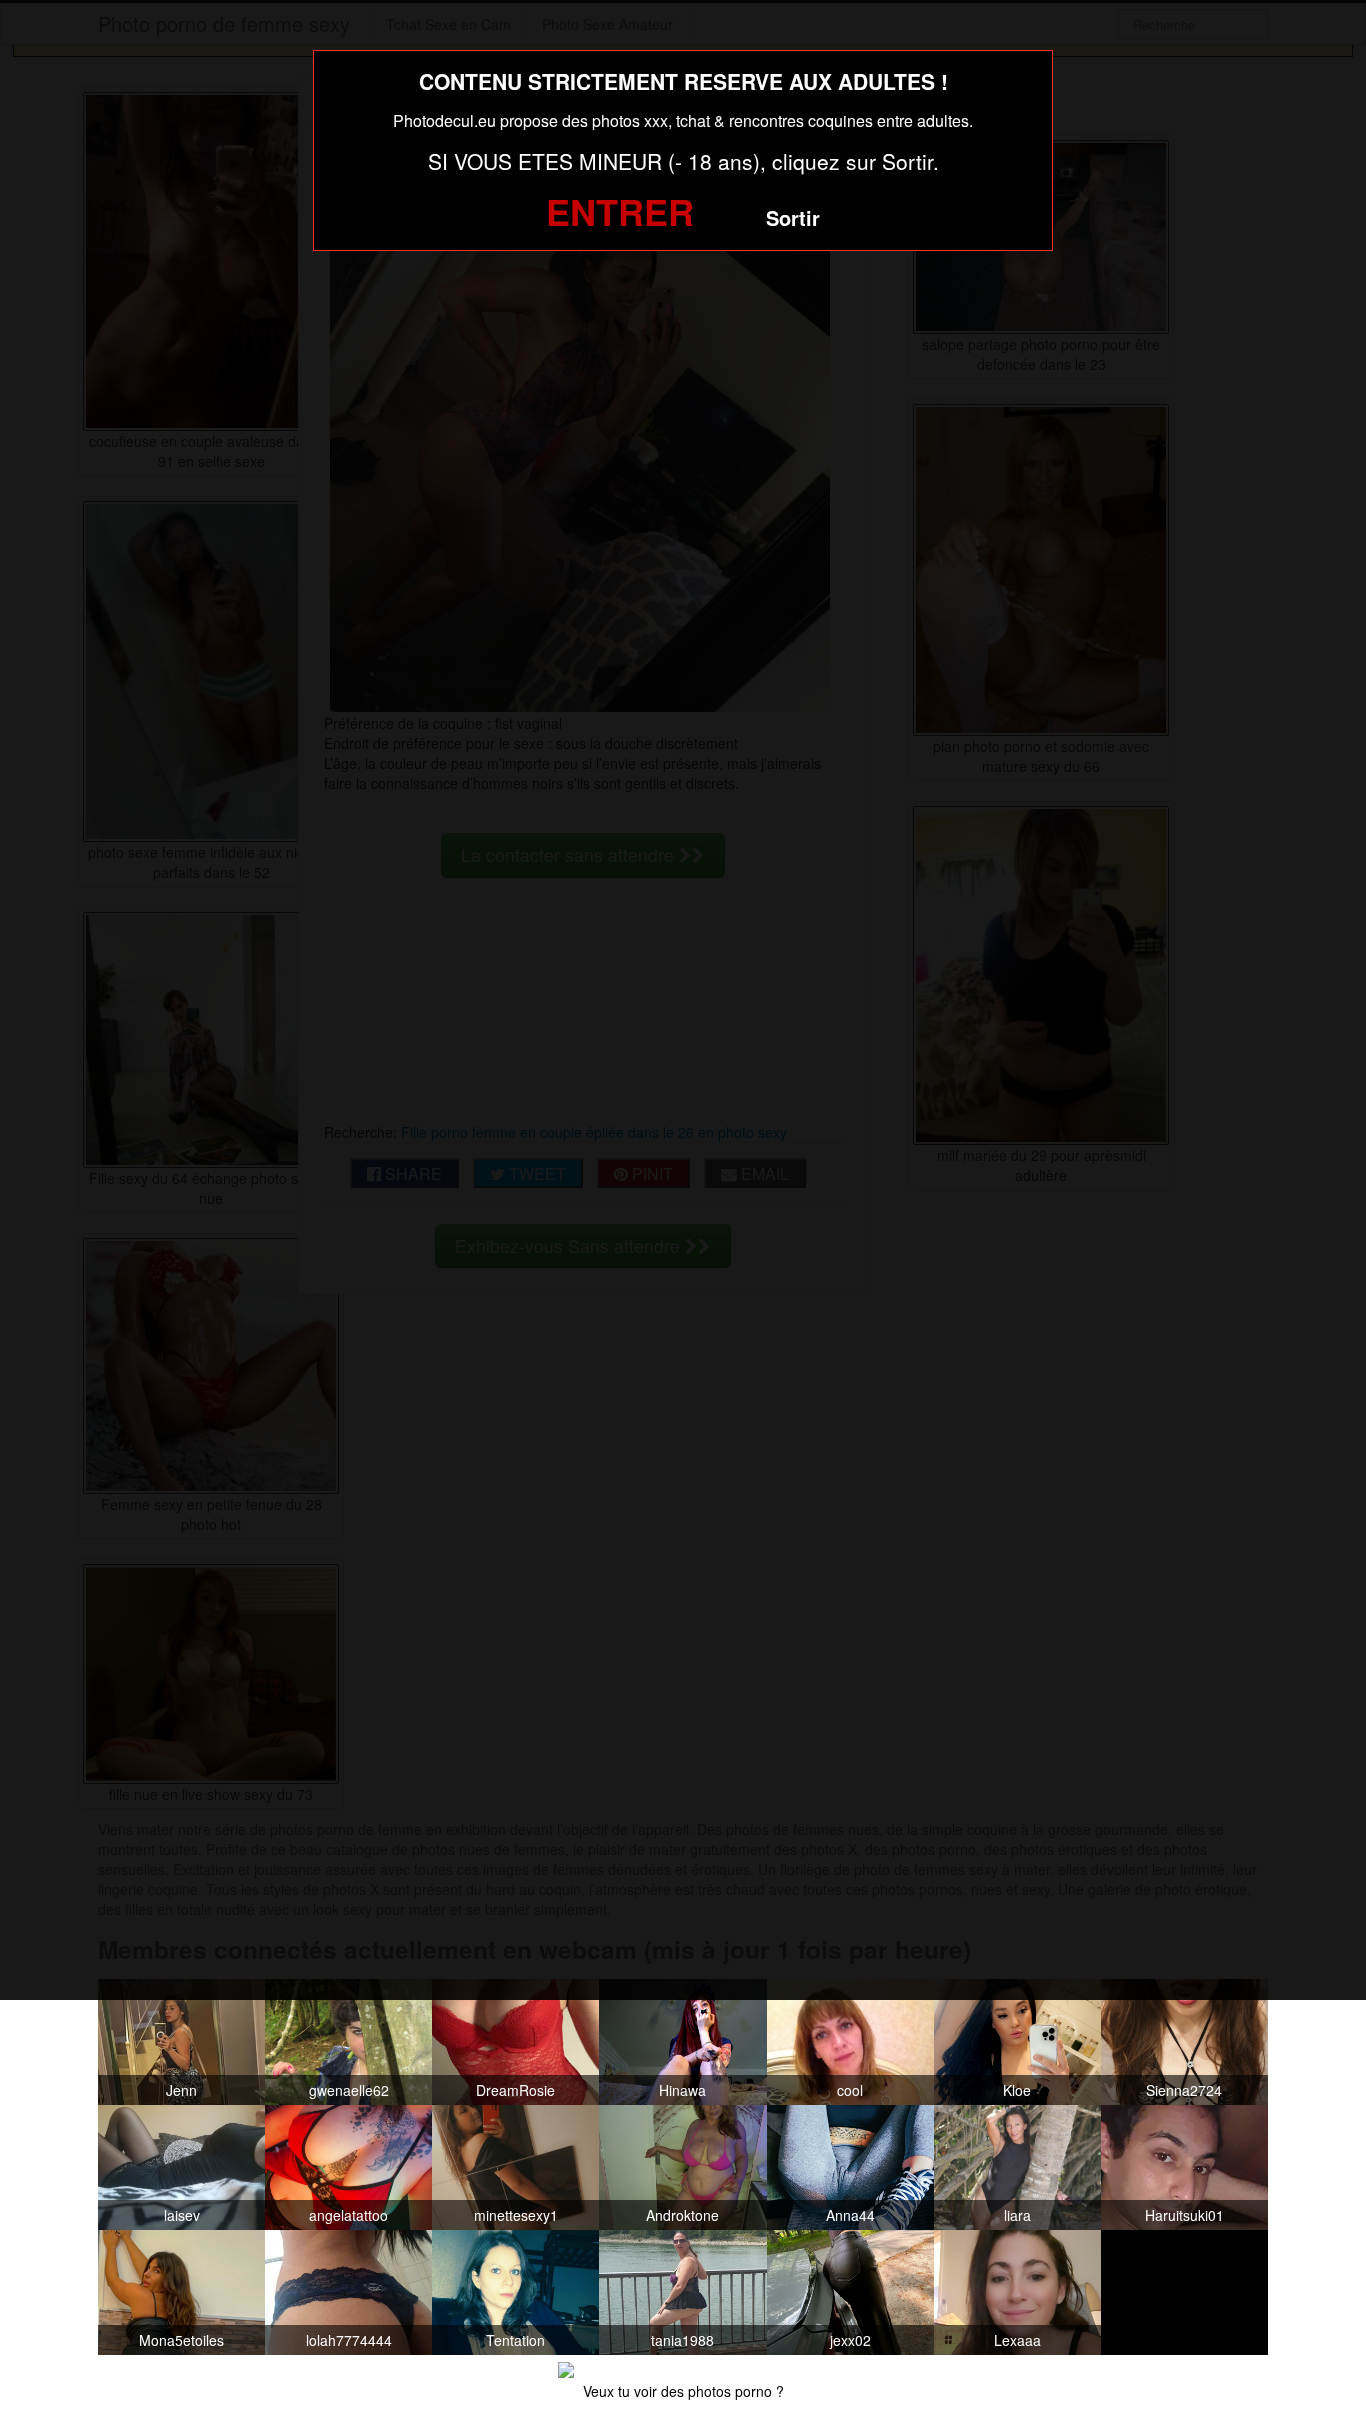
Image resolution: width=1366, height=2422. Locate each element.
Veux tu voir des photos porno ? (683, 2391)
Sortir (793, 217)
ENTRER (620, 211)
